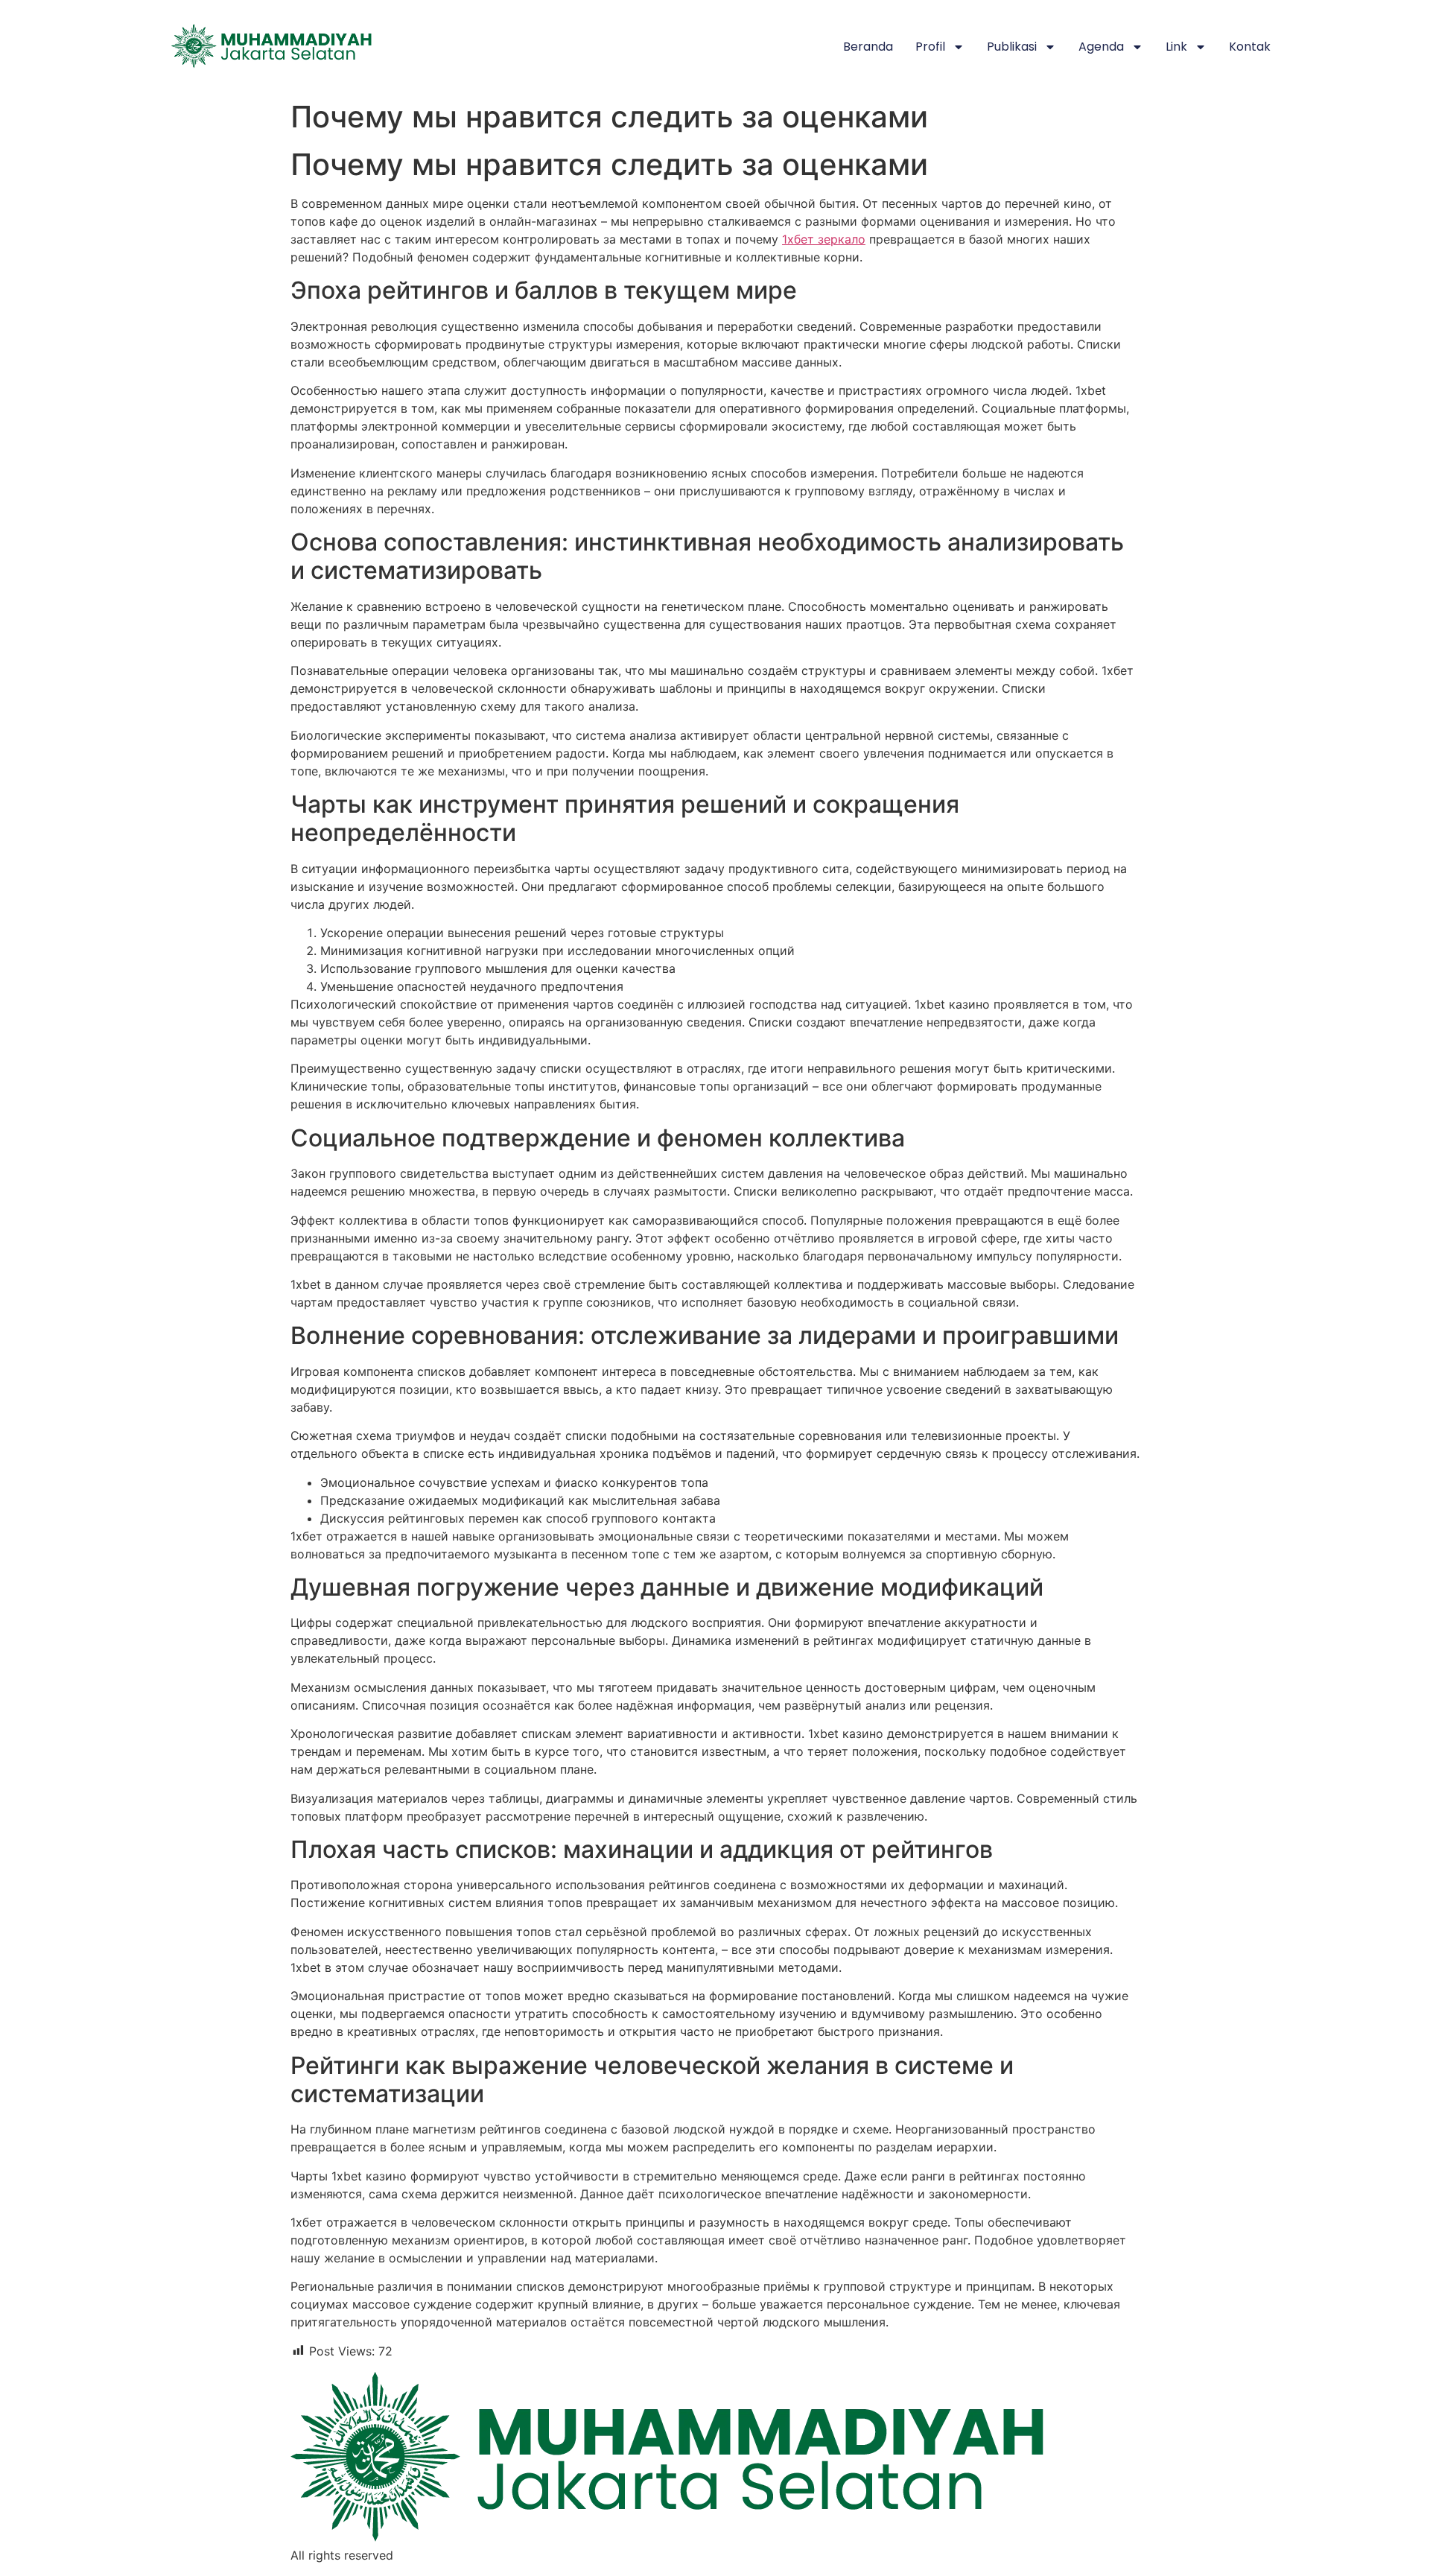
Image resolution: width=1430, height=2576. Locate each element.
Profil (930, 47)
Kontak (1250, 47)
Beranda (868, 47)
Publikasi (1012, 47)
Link (1176, 47)
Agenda (1101, 47)
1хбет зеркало (824, 239)
